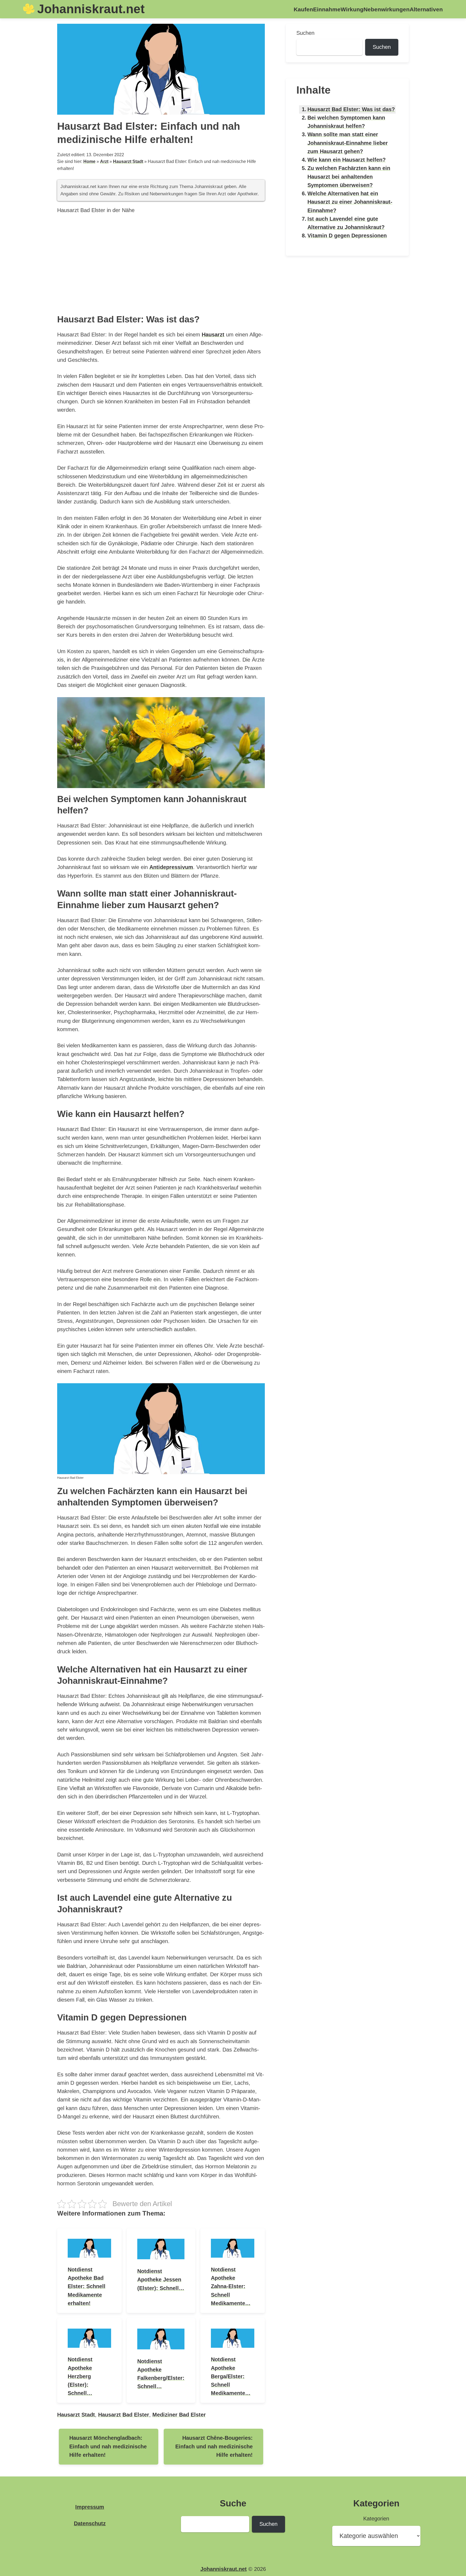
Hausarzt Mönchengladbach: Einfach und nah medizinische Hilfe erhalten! (108, 2446)
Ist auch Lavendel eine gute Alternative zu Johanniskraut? (346, 223)
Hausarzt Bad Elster (124, 2415)
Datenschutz (90, 2523)
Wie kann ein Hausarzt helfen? (347, 160)
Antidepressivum (171, 867)
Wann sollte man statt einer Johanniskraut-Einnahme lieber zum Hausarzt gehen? (348, 143)
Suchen (305, 33)
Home (89, 161)
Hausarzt (213, 335)
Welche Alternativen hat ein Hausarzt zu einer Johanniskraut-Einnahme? (350, 202)
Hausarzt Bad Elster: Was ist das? (351, 109)
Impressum (90, 2507)
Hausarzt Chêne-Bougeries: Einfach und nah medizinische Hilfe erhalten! (214, 2446)
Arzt (104, 161)
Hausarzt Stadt (128, 161)
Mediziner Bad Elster (179, 2415)
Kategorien (376, 2519)
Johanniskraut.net (91, 9)
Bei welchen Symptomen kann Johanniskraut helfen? (346, 122)
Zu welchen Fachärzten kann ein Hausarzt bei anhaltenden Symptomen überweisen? (349, 177)
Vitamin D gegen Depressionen (347, 236)
